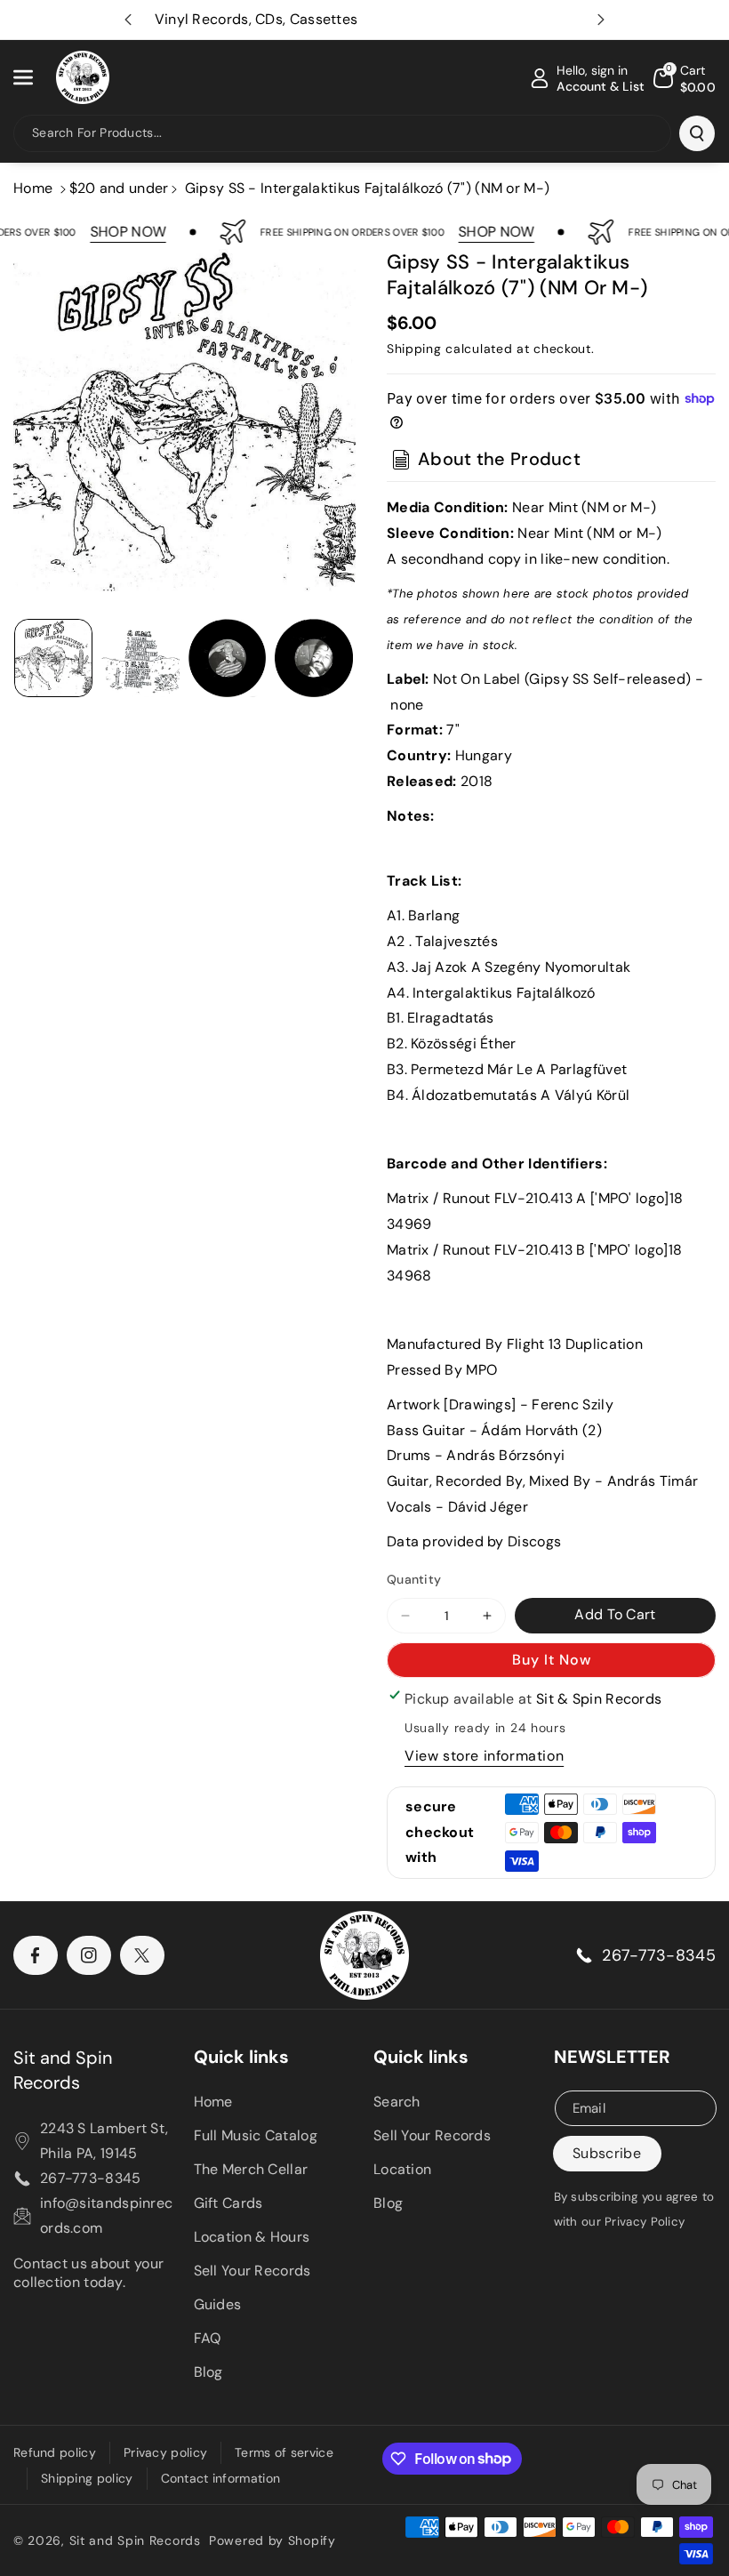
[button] (33, 77)
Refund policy (55, 2452)
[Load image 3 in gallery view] (228, 658)
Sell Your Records (252, 2271)
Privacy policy (165, 2452)
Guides (218, 2304)
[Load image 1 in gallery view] (53, 658)
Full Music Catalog (256, 2135)
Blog (208, 2372)
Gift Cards (228, 2203)
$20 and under (119, 188)
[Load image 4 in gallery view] (314, 658)
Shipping (414, 349)
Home (33, 188)
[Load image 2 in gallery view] (140, 658)
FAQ (208, 2338)
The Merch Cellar (251, 2169)
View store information (484, 1756)
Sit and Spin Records (63, 2070)
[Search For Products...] (697, 133)
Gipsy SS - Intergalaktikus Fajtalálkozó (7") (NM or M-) (368, 188)
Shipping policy (87, 2478)
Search (397, 2102)
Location (402, 2169)
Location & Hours (252, 2237)
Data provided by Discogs (474, 1541)
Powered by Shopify (272, 2540)
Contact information (221, 2478)
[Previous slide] (128, 20)
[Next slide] (601, 20)
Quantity (414, 1579)
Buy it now (552, 1660)
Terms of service (284, 2452)
